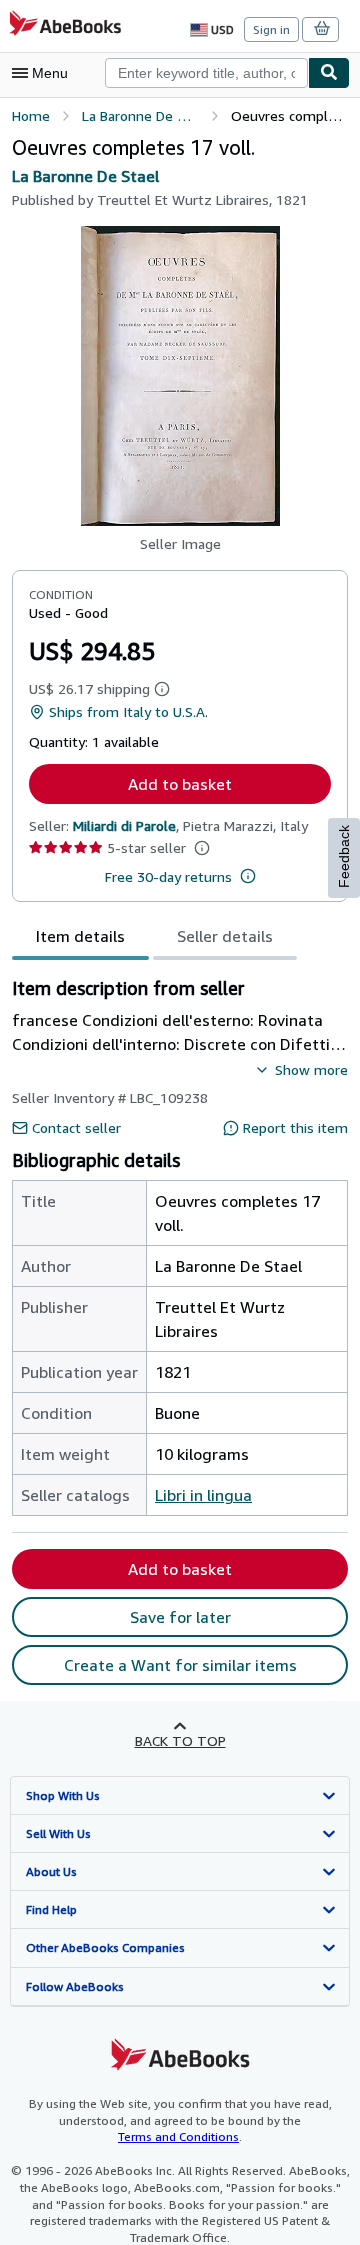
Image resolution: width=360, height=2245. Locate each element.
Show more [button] (311, 1069)
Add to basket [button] (180, 784)
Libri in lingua (203, 1495)
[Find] (329, 73)
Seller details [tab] (225, 936)
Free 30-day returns (168, 876)
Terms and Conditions (178, 2136)
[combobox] (206, 73)
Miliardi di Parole (124, 825)
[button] (180, 376)
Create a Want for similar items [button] (180, 1665)
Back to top (180, 1740)
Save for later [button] (180, 1617)
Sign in (271, 29)
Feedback (344, 856)
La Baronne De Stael (85, 176)
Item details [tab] (80, 936)
